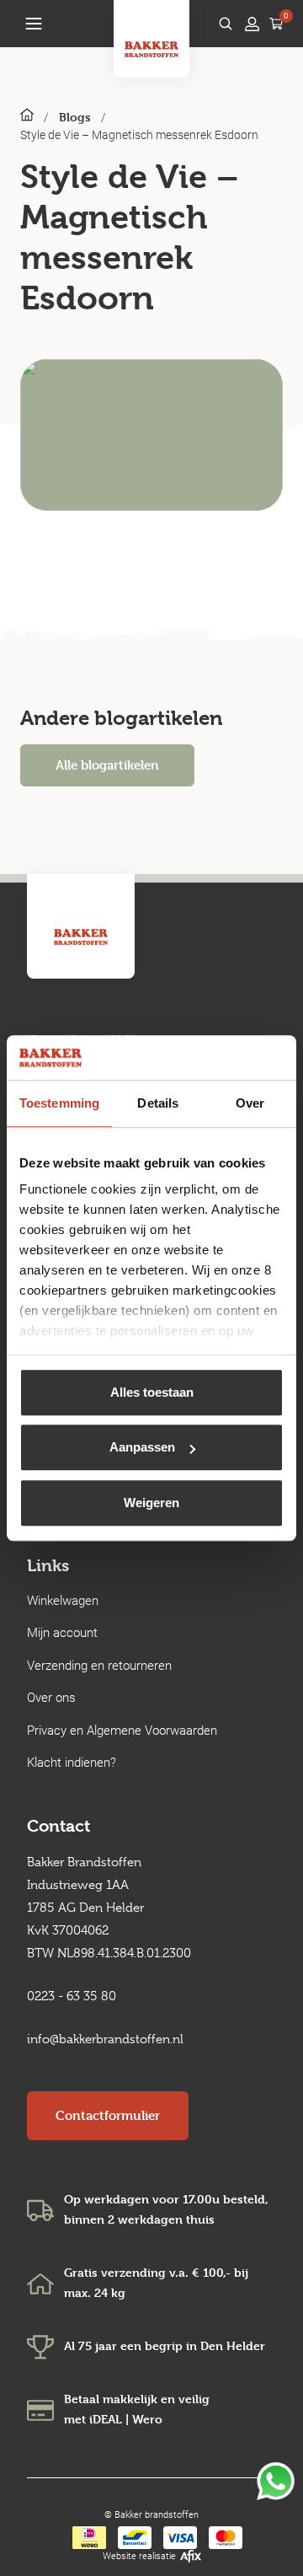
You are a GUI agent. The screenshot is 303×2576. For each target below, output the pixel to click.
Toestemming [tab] (59, 1103)
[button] (34, 24)
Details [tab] (158, 1103)
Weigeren (151, 1503)
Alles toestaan (152, 1392)
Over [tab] (250, 1103)
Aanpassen (142, 1447)
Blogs (75, 117)
